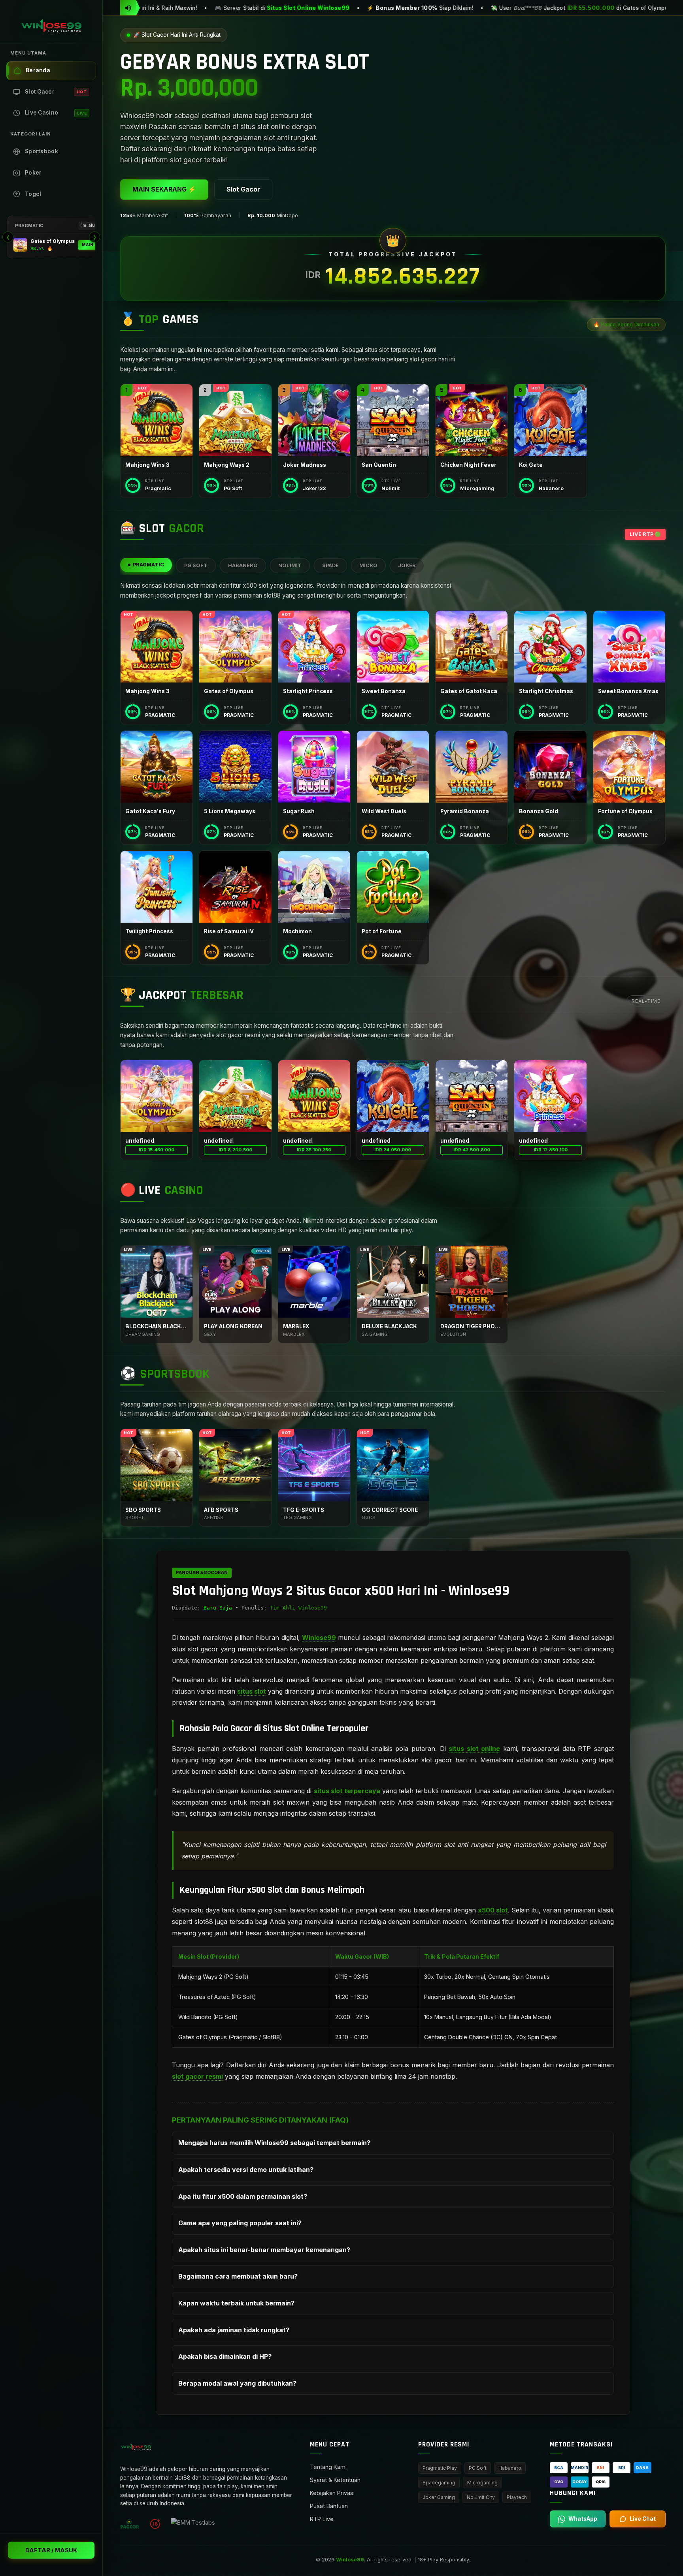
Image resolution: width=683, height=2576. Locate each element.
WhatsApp (583, 2519)
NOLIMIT (290, 565)
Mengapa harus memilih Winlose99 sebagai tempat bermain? (274, 2143)
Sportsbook (42, 151)
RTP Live (322, 2519)
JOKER (407, 565)
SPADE (330, 565)
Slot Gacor (56, 92)
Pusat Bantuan (329, 2506)
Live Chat (643, 2519)
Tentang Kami (328, 2467)
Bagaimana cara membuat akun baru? (238, 2276)
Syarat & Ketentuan (335, 2480)
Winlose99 (319, 1638)
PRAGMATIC (148, 565)
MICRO (368, 565)
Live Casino (56, 113)
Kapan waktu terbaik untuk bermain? (236, 2303)
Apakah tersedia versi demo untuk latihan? (246, 2170)
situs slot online (474, 1749)
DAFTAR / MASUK (51, 2550)
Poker (33, 173)
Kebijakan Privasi (332, 2493)
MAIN (88, 245)
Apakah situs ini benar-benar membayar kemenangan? (264, 2250)
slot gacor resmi (197, 2076)
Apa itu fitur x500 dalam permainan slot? (243, 2196)
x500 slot (493, 1910)
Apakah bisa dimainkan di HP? (225, 2356)
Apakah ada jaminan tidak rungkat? (234, 2330)
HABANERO (243, 565)
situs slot (252, 1691)
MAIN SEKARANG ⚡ (164, 189)
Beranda (38, 70)
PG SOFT (196, 565)
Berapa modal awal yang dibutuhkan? (237, 2383)
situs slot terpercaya (347, 1791)
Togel (33, 194)
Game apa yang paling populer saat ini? (240, 2223)
